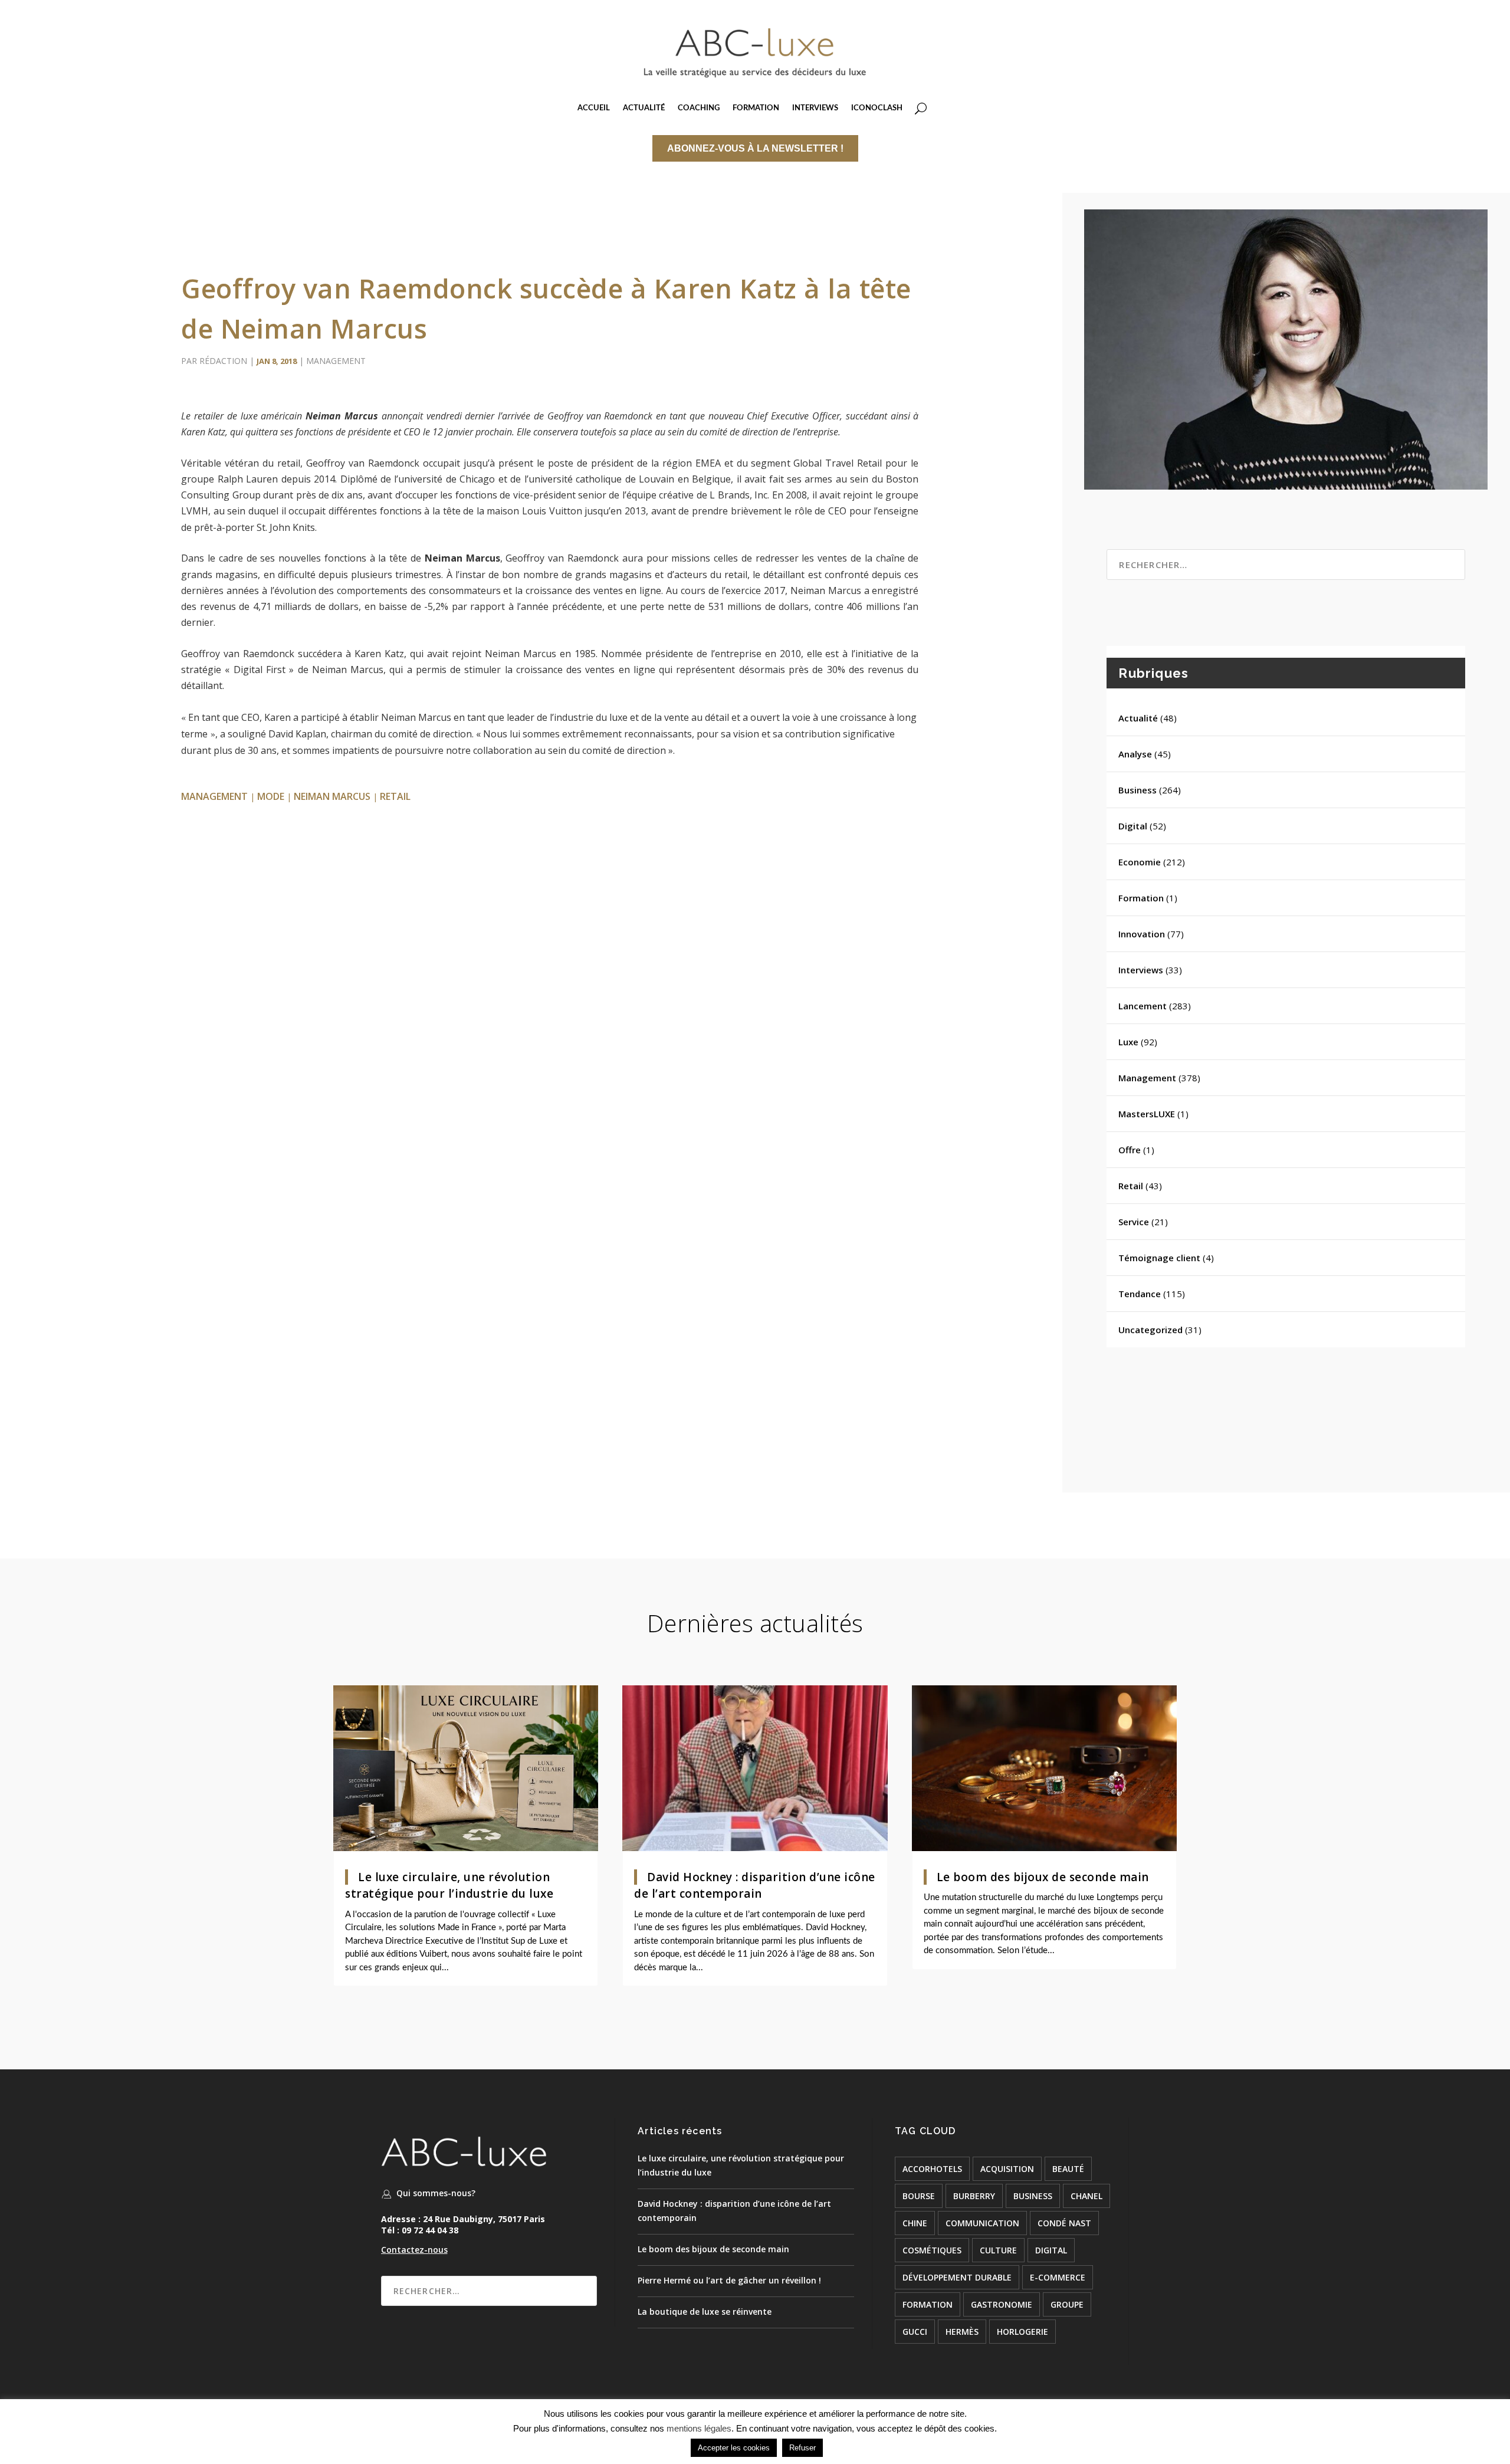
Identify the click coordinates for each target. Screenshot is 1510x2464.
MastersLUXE (1147, 1114)
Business (1138, 790)
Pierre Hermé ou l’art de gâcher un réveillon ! (729, 2280)
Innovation (1142, 934)
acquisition (1007, 2169)
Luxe (1128, 1042)
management (214, 796)
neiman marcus (332, 796)
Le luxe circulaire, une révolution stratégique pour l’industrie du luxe (449, 1886)
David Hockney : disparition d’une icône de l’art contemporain (755, 1886)
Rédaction (223, 361)
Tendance (1140, 1294)
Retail (1131, 1186)
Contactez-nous (414, 2250)
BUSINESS (1033, 2196)
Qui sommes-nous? (436, 2193)
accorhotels (932, 2169)
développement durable (957, 2277)
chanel (1086, 2196)
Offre (1130, 1150)
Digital (1133, 826)
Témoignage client (1159, 1258)
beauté (1068, 2169)
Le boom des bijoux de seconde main (1043, 1877)
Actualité (1138, 718)
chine (915, 2223)
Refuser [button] (802, 2448)
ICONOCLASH (877, 108)
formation (928, 2304)
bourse (919, 2196)
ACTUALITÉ (644, 108)
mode (271, 796)
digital (1051, 2250)
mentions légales (699, 2428)
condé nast (1064, 2223)
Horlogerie (1022, 2332)
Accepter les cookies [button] (734, 2448)
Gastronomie (1002, 2304)
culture (998, 2250)
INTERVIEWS (815, 108)
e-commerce (1058, 2277)
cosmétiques (932, 2250)
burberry (974, 2196)
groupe (1067, 2304)
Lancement (1143, 1006)
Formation (1141, 898)
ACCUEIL (594, 108)
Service (1134, 1222)
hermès (962, 2332)
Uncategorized (1150, 1330)
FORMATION (756, 108)
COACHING (699, 108)
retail (395, 796)
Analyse (1135, 754)
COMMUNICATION (982, 2223)
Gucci (915, 2332)
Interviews (1141, 970)
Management (336, 361)
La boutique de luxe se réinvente (705, 2312)
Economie (1140, 862)
